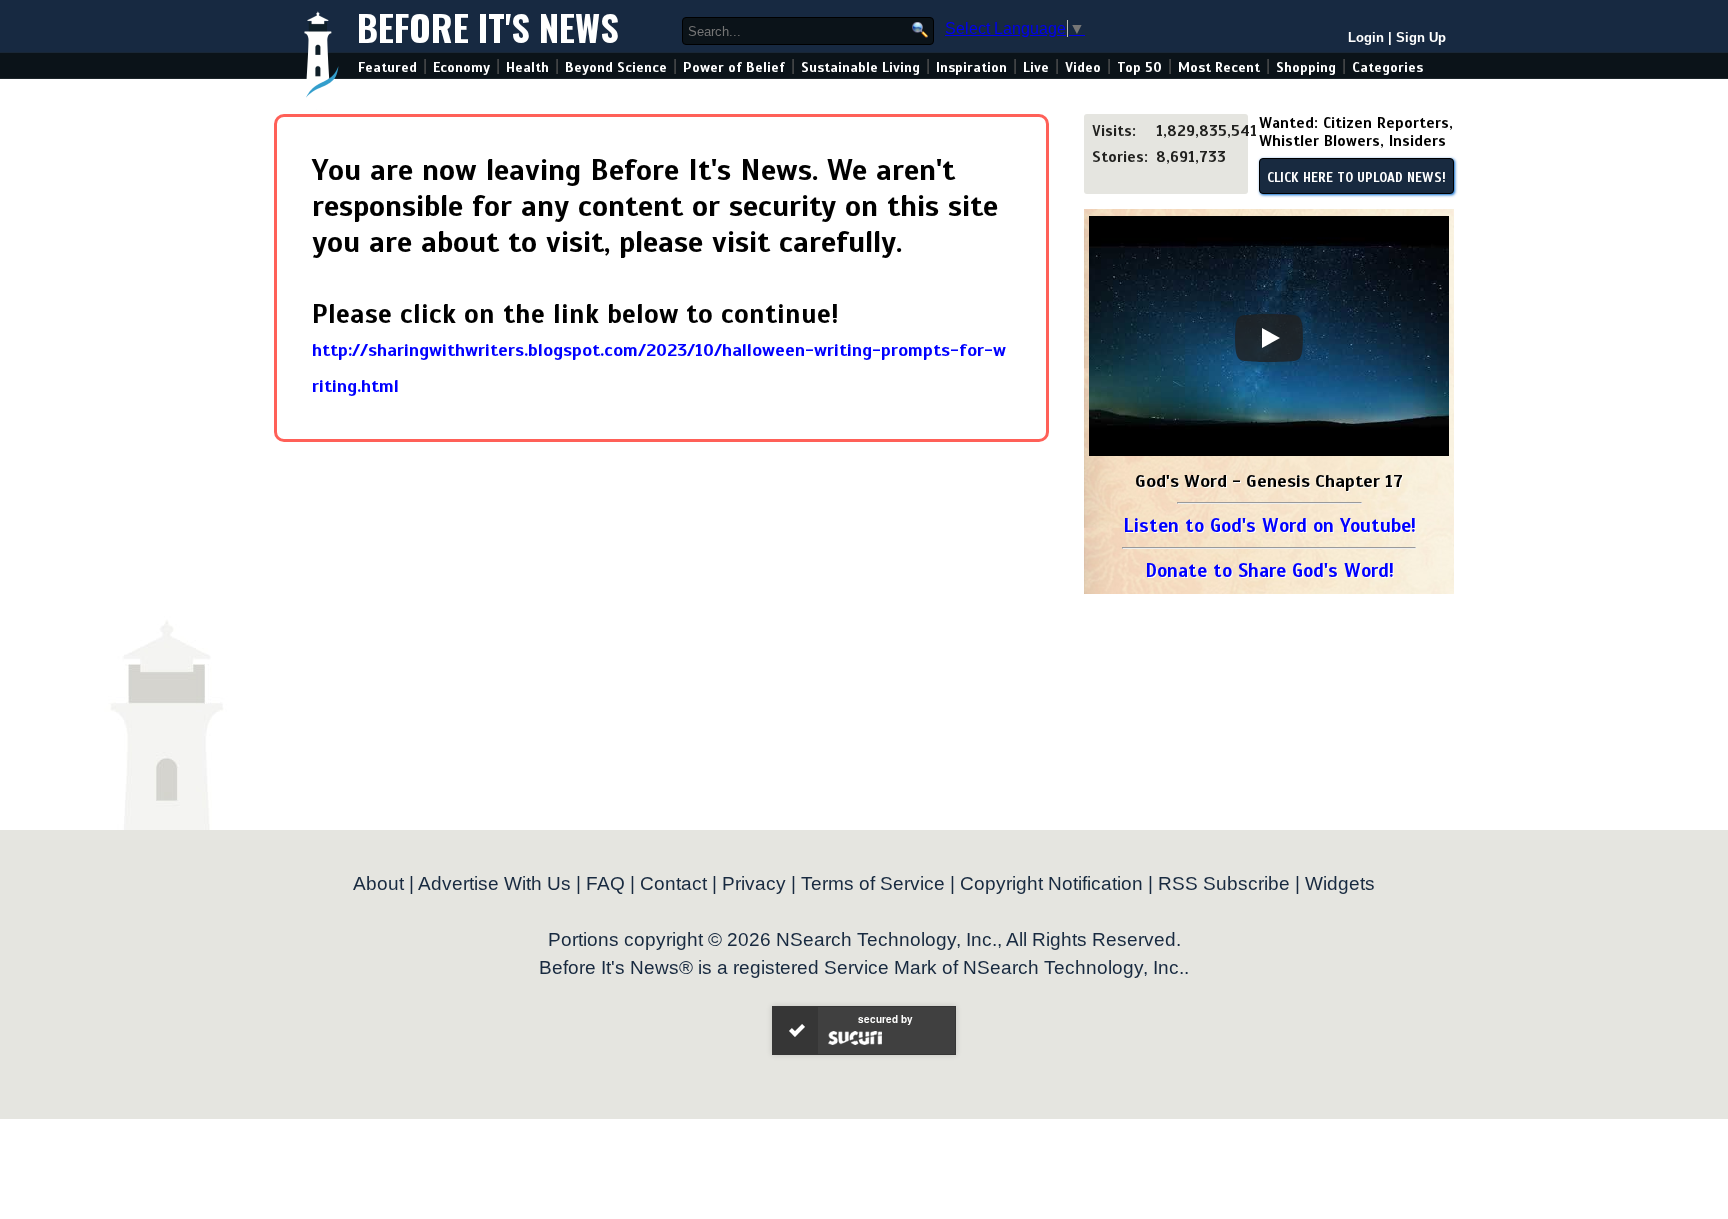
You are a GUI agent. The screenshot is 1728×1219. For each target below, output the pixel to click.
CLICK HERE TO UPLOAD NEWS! (1356, 178)
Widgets (1340, 883)
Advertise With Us (494, 883)
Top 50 (1139, 67)
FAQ (605, 883)
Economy (461, 67)
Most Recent (1219, 67)
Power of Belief (734, 67)
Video (1083, 67)
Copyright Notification (1051, 883)
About (378, 883)
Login (1366, 37)
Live (1036, 67)
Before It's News (488, 26)
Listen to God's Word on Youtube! (1269, 525)
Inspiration (971, 67)
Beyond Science (616, 67)
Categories (1387, 67)
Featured (387, 67)
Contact (673, 883)
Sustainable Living (860, 67)
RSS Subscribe (1224, 883)
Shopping (1306, 67)
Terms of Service (873, 883)
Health (527, 67)
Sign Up (1421, 37)
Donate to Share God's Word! (1269, 570)
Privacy (754, 883)
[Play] (1269, 338)
